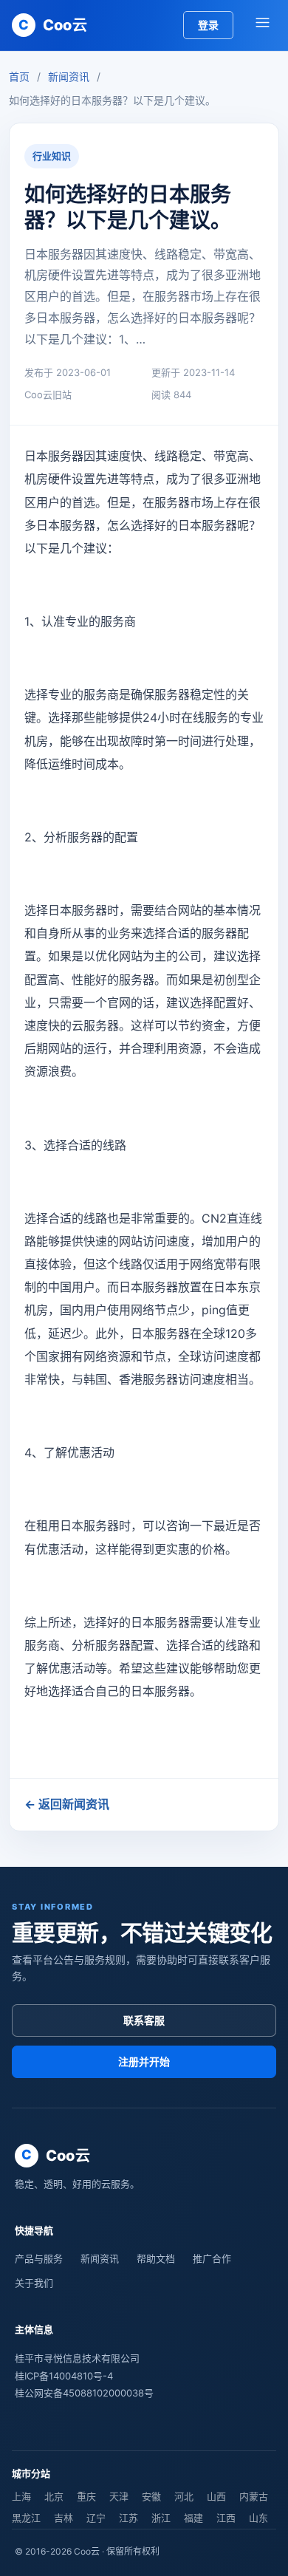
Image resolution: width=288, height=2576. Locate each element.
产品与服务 (39, 2258)
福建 (193, 2518)
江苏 (128, 2518)
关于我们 (34, 2283)
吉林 (64, 2518)
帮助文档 (156, 2258)
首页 (19, 76)
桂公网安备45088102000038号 (84, 2393)
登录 (208, 25)
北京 (54, 2496)
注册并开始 (144, 2061)
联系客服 (144, 2020)
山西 (216, 2496)
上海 (21, 2496)
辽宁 (96, 2518)
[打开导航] (262, 25)
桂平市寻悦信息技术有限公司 (77, 2358)
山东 (258, 2518)
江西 (226, 2518)
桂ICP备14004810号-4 (64, 2376)
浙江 (161, 2518)
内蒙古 (254, 2496)
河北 (184, 2496)
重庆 (86, 2496)
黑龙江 (26, 2518)
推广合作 (212, 2258)
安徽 (151, 2496)
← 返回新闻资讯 (67, 1804)
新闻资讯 (69, 76)
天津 (119, 2496)
